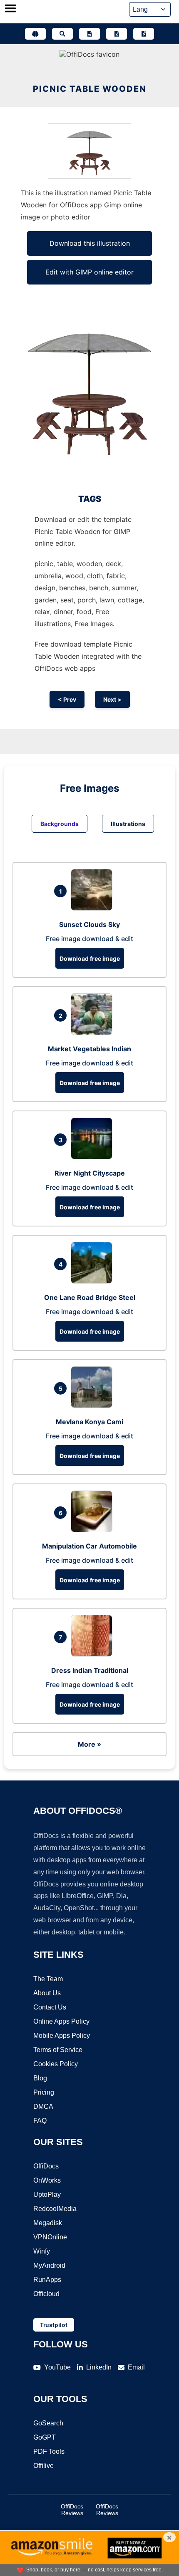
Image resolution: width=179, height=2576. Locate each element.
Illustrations (128, 824)
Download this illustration (90, 243)
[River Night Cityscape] (94, 1157)
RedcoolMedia (55, 2209)
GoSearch (48, 2423)
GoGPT (45, 2437)
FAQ (40, 2121)
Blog (40, 2078)
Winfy (42, 2251)
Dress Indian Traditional (90, 1670)
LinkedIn (99, 2367)
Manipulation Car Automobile (89, 1546)
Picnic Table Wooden (90, 89)
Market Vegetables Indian (89, 1049)
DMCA (43, 2106)
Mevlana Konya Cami (89, 1422)
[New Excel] (117, 34)
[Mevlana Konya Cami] (94, 1405)
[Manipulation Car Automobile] (94, 1530)
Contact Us (50, 2007)
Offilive (44, 2466)
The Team (48, 1979)
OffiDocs (46, 2166)
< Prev (67, 699)
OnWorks (47, 2180)
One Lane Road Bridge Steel (90, 1297)
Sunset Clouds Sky (89, 924)
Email (136, 2367)
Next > (112, 699)
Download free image (90, 958)
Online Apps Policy (61, 2021)
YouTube (57, 2367)
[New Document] (89, 34)
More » (89, 1744)
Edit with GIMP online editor (89, 272)
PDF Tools (49, 2451)
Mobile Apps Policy (62, 2036)
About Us (47, 1993)
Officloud (46, 2294)
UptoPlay (47, 2195)
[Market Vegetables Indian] (94, 1032)
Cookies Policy (56, 2064)
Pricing (44, 2092)
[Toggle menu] (10, 9)
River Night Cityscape (90, 1173)
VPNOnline (50, 2237)
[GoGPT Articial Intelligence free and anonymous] (35, 34)
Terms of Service (58, 2050)
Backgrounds (60, 824)
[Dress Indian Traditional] (94, 1654)
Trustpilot (54, 2325)
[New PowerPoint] (144, 34)
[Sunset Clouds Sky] (94, 908)
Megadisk (48, 2223)
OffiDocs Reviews (72, 2510)
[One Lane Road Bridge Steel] (94, 1281)
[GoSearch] (62, 34)
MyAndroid (49, 2265)
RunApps (47, 2280)
